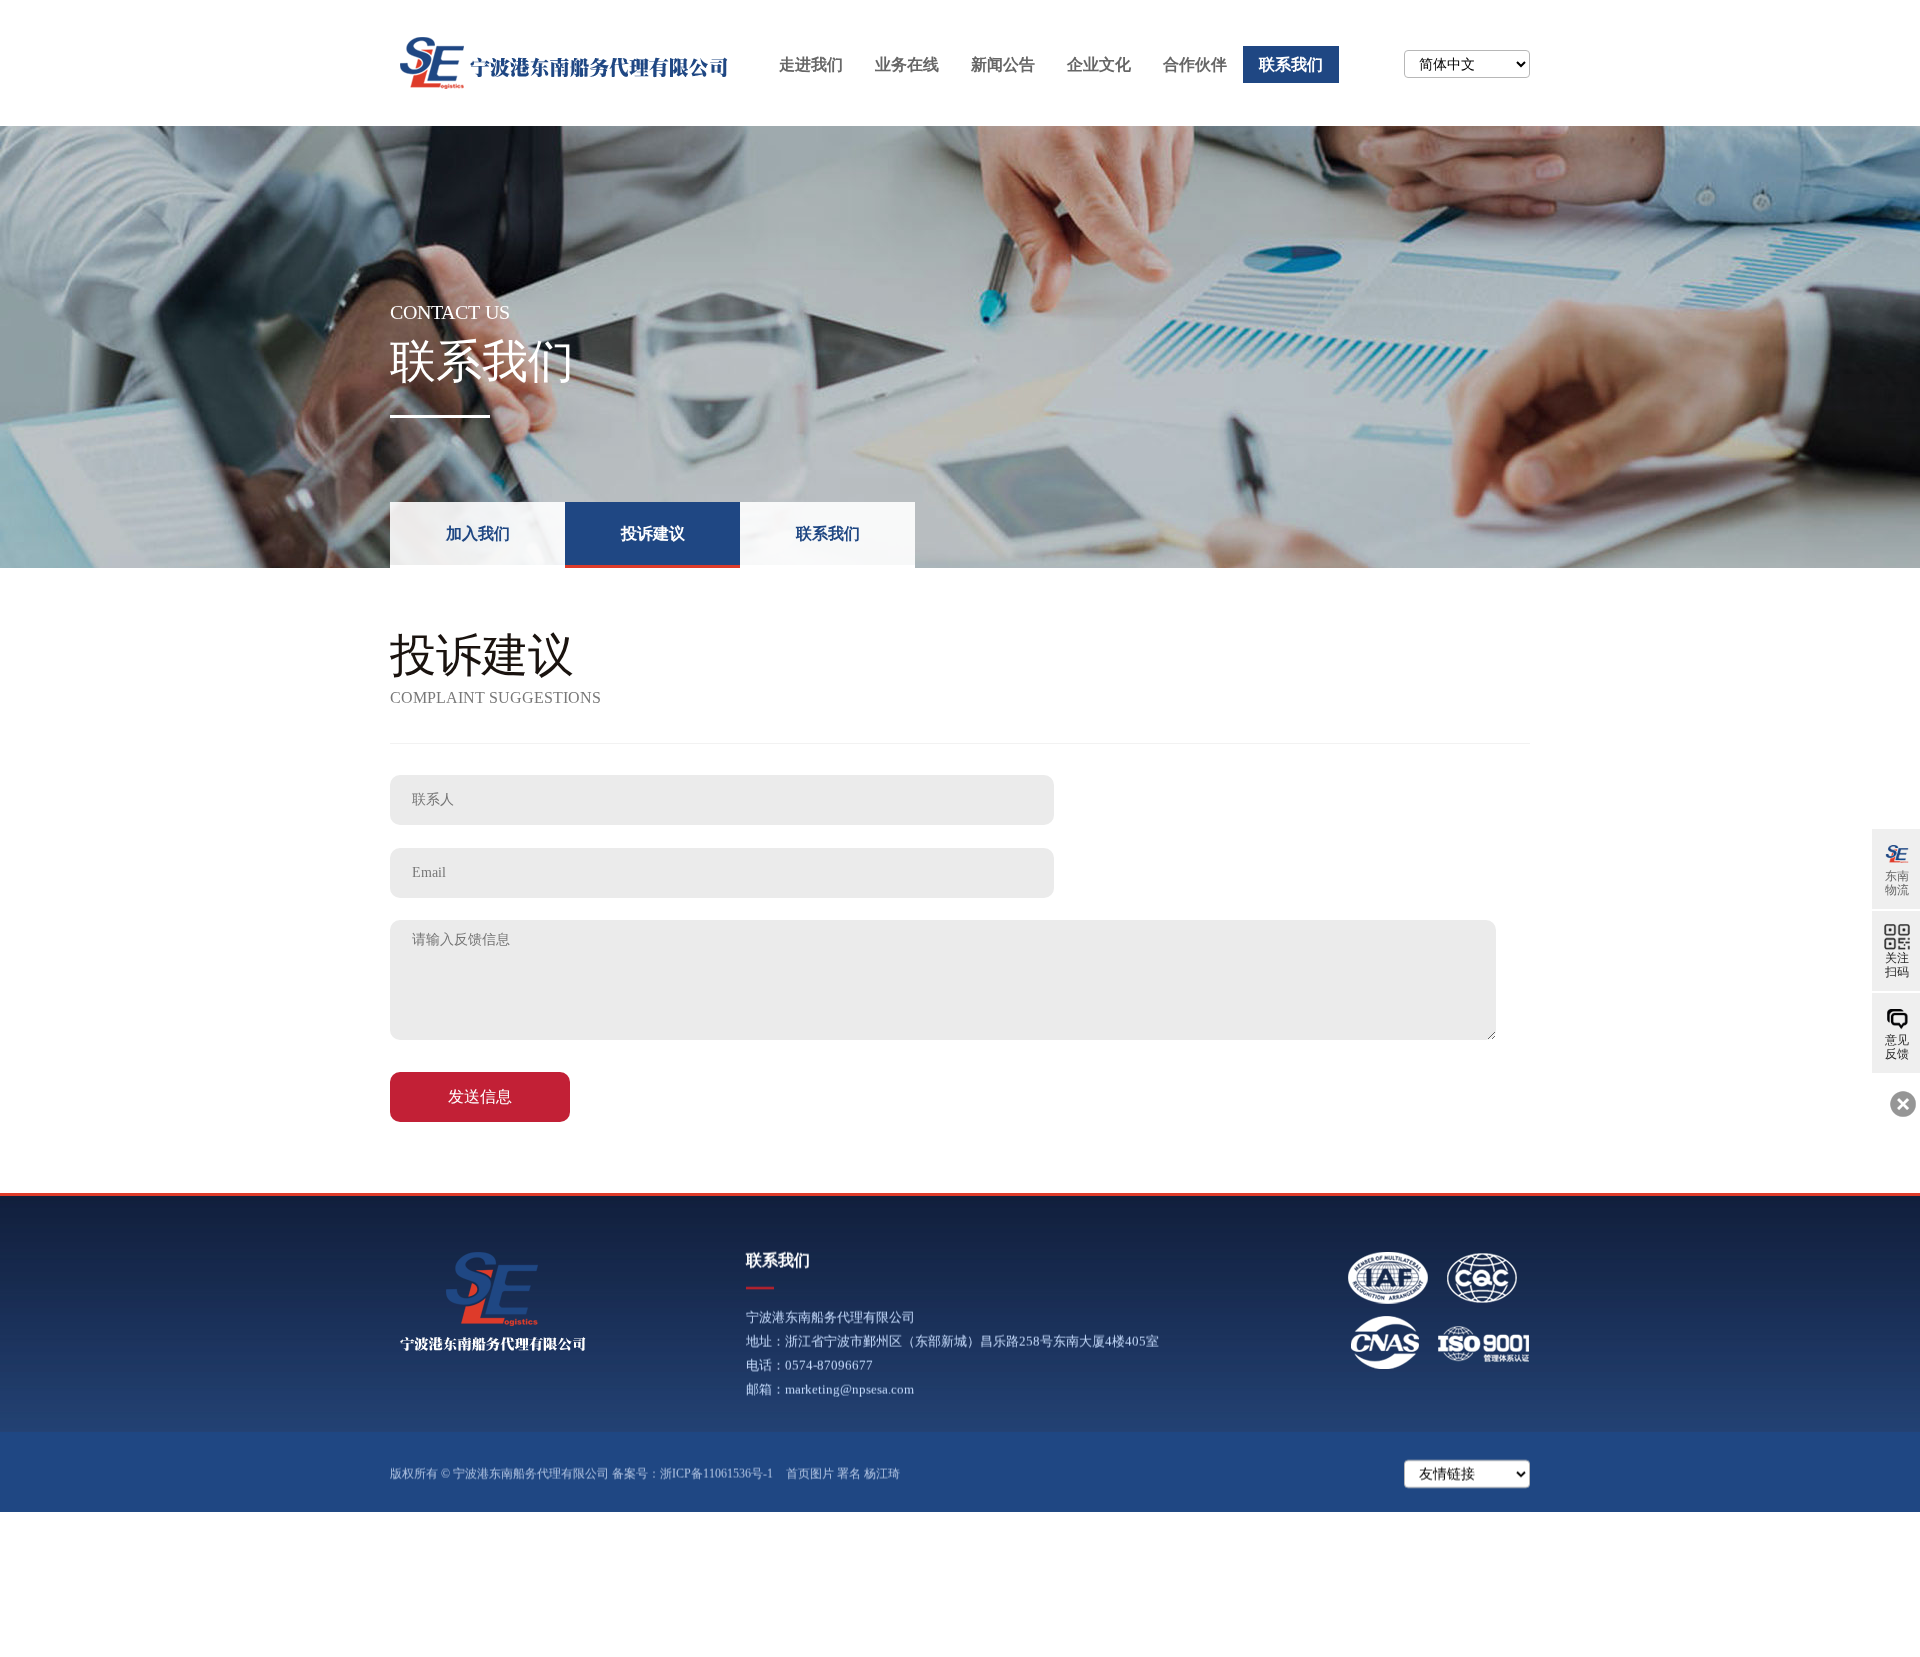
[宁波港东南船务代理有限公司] (493, 1301)
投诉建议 (653, 533)
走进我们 (811, 64)
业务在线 (907, 64)
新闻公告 (1003, 64)
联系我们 (1291, 64)
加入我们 (478, 533)
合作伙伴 (1195, 64)
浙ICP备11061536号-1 (716, 1474)
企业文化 (1099, 64)
